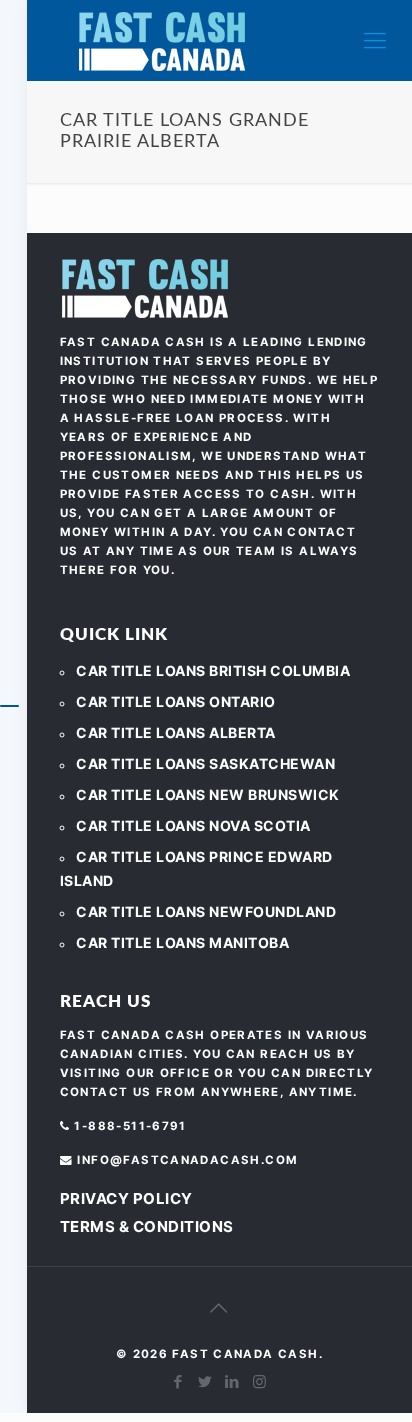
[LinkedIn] (232, 1381)
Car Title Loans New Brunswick (208, 794)
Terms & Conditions (147, 1226)
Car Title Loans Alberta (176, 732)
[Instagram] (259, 1381)
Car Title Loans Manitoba (182, 942)
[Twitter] (205, 1381)
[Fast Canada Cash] (162, 40)
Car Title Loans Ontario (176, 701)
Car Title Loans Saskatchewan (205, 763)
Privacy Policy (126, 1198)
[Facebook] (178, 1381)
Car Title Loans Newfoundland (206, 911)
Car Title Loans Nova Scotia (193, 825)
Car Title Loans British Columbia (213, 670)
